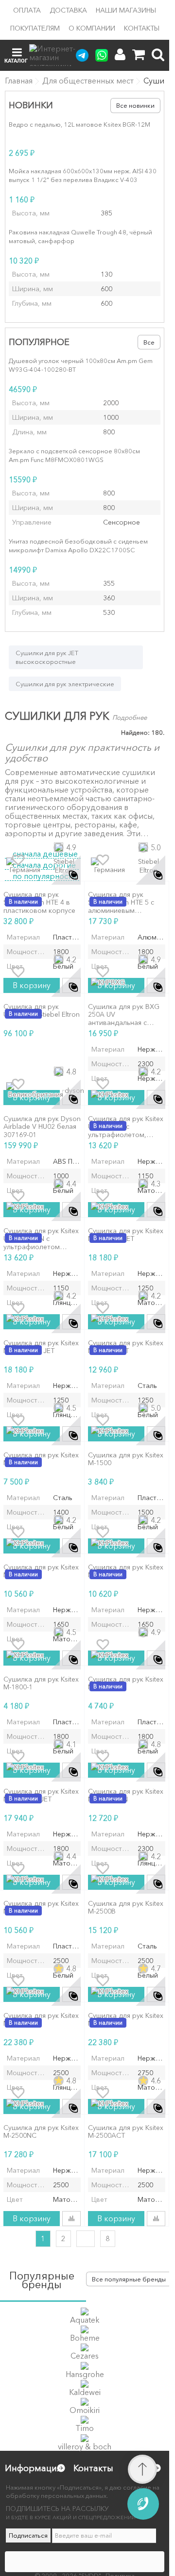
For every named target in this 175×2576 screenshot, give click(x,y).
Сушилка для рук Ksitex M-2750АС (126, 2020)
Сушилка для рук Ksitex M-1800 (126, 1684)
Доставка (68, 10)
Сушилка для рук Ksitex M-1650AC (41, 1571)
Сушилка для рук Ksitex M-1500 (126, 1459)
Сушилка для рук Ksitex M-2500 (41, 1908)
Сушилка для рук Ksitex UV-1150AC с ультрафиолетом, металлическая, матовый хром (126, 1127)
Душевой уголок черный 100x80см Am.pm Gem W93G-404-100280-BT (81, 365)
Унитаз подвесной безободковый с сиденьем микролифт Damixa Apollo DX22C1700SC (78, 545)
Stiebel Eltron (64, 866)
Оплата (27, 10)
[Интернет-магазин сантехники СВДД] (58, 55)
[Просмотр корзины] (139, 55)
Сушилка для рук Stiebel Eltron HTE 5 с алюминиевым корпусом (121, 903)
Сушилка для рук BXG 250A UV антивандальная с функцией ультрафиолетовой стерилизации (124, 1015)
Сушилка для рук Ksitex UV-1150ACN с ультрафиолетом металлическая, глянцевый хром (41, 1239)
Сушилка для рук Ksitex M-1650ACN (126, 1571)
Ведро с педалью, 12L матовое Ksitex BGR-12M (79, 124)
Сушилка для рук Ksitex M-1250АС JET (126, 1235)
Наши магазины (126, 10)
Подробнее (130, 717)
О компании (92, 28)
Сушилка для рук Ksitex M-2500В (126, 1908)
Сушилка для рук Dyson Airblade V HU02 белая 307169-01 (42, 1127)
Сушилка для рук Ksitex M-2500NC (41, 2132)
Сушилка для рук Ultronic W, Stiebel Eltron (42, 1011)
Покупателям (35, 28)
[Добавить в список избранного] (18, 860)
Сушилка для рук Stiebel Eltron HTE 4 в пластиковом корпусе (39, 903)
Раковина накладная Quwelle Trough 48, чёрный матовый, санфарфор (80, 236)
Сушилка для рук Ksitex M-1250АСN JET (41, 1347)
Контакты (142, 28)
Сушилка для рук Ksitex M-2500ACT (126, 2132)
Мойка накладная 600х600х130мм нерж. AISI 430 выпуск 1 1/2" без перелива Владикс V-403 (83, 175)
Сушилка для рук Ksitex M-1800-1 (41, 1684)
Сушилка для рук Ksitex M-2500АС (41, 2020)
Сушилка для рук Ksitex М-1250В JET (126, 1347)
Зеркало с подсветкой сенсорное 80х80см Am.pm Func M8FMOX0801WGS (74, 455)
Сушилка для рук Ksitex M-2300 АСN (126, 1796)
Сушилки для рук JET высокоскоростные (47, 657)
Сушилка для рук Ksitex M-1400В (41, 1459)
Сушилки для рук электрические (65, 684)
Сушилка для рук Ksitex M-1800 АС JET (41, 1796)
